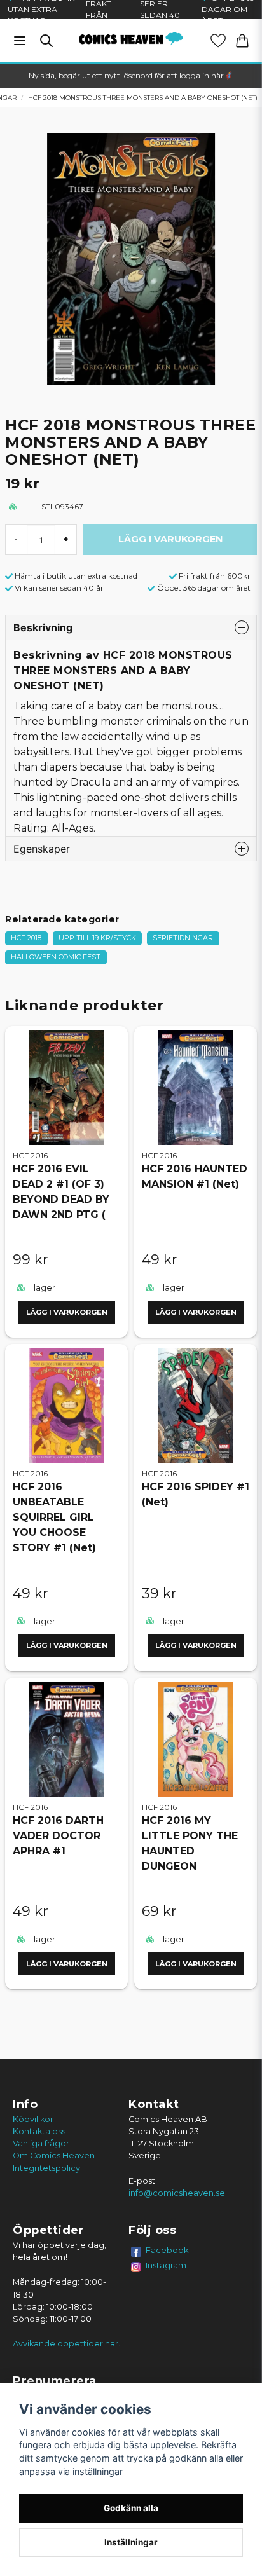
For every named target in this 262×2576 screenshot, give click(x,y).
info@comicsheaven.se (177, 2193)
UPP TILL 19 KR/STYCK (97, 938)
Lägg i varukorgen (67, 1312)
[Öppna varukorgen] (242, 41)
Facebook (167, 2250)
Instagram (166, 2265)
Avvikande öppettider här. (66, 2344)
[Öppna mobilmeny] (20, 41)
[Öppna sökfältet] (46, 41)
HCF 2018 (26, 938)
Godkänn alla (131, 2508)
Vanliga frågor (41, 2143)
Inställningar (131, 2542)
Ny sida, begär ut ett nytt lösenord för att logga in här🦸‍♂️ (131, 75)
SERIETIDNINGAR (183, 938)
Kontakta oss (39, 2131)
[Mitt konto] (218, 41)
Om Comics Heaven (54, 2155)
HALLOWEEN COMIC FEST (56, 957)
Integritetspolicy (46, 2168)
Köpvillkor (33, 2119)
